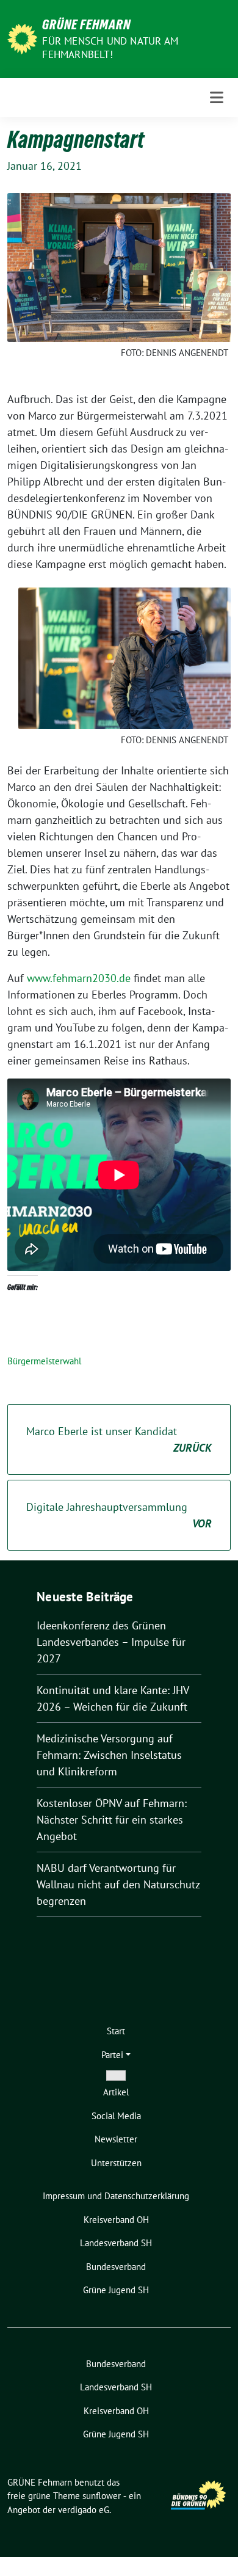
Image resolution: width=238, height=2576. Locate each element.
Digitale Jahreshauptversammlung (119, 1515)
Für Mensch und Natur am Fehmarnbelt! (110, 48)
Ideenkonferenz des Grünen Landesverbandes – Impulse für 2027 (111, 1642)
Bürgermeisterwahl (44, 1361)
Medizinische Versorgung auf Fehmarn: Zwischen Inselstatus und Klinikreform (109, 1755)
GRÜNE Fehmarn (86, 24)
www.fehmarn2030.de (79, 978)
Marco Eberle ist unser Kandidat (119, 1439)
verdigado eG (84, 2510)
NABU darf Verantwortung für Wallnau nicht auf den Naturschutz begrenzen (118, 1884)
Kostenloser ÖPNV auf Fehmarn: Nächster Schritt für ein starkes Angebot (112, 1820)
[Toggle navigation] (217, 98)
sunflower (102, 2496)
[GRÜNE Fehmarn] (22, 38)
